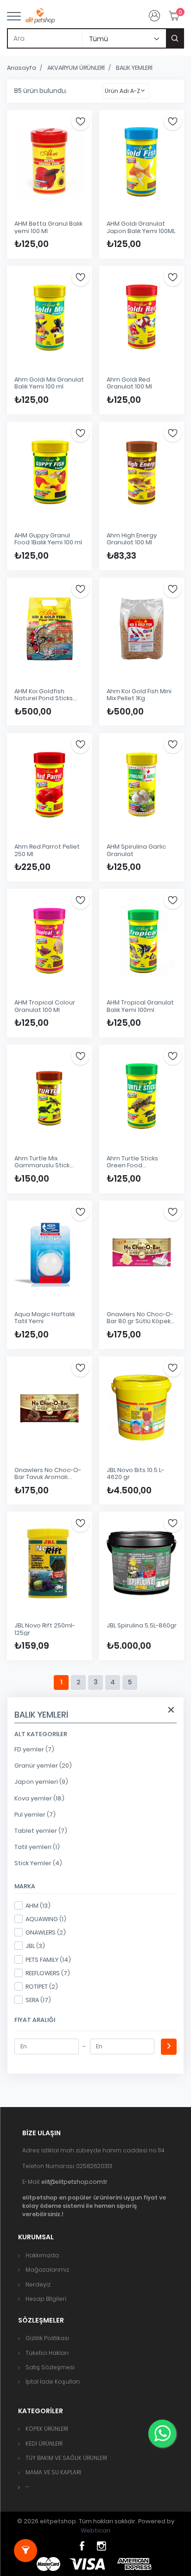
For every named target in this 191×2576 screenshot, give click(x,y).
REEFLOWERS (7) (48, 1973)
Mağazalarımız (47, 2270)
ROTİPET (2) (42, 1987)
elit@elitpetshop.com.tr (74, 2182)
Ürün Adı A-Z (122, 91)
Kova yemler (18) (39, 1798)
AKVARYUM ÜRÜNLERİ (76, 68)
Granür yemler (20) (43, 1766)
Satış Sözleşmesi (50, 2367)
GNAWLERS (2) (46, 1932)
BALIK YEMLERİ (134, 68)
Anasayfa (22, 68)
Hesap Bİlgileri (46, 2299)
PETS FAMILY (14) (48, 1960)
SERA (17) (38, 2000)
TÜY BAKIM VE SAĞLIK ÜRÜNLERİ (66, 2458)
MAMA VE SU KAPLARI (53, 2472)
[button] (27, 2487)
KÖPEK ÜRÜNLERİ (47, 2429)
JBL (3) (35, 1946)
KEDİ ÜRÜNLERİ (44, 2444)
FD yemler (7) (34, 1749)
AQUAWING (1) (46, 1919)
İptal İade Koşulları (53, 2382)
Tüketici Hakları (47, 2353)
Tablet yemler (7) (41, 1831)
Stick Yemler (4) (38, 1863)
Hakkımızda (42, 2255)
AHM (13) (38, 1906)
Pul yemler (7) (35, 1815)
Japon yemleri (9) (41, 1782)
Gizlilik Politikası (47, 2338)
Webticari (95, 2530)
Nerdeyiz (38, 2284)
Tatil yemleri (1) (37, 1847)
